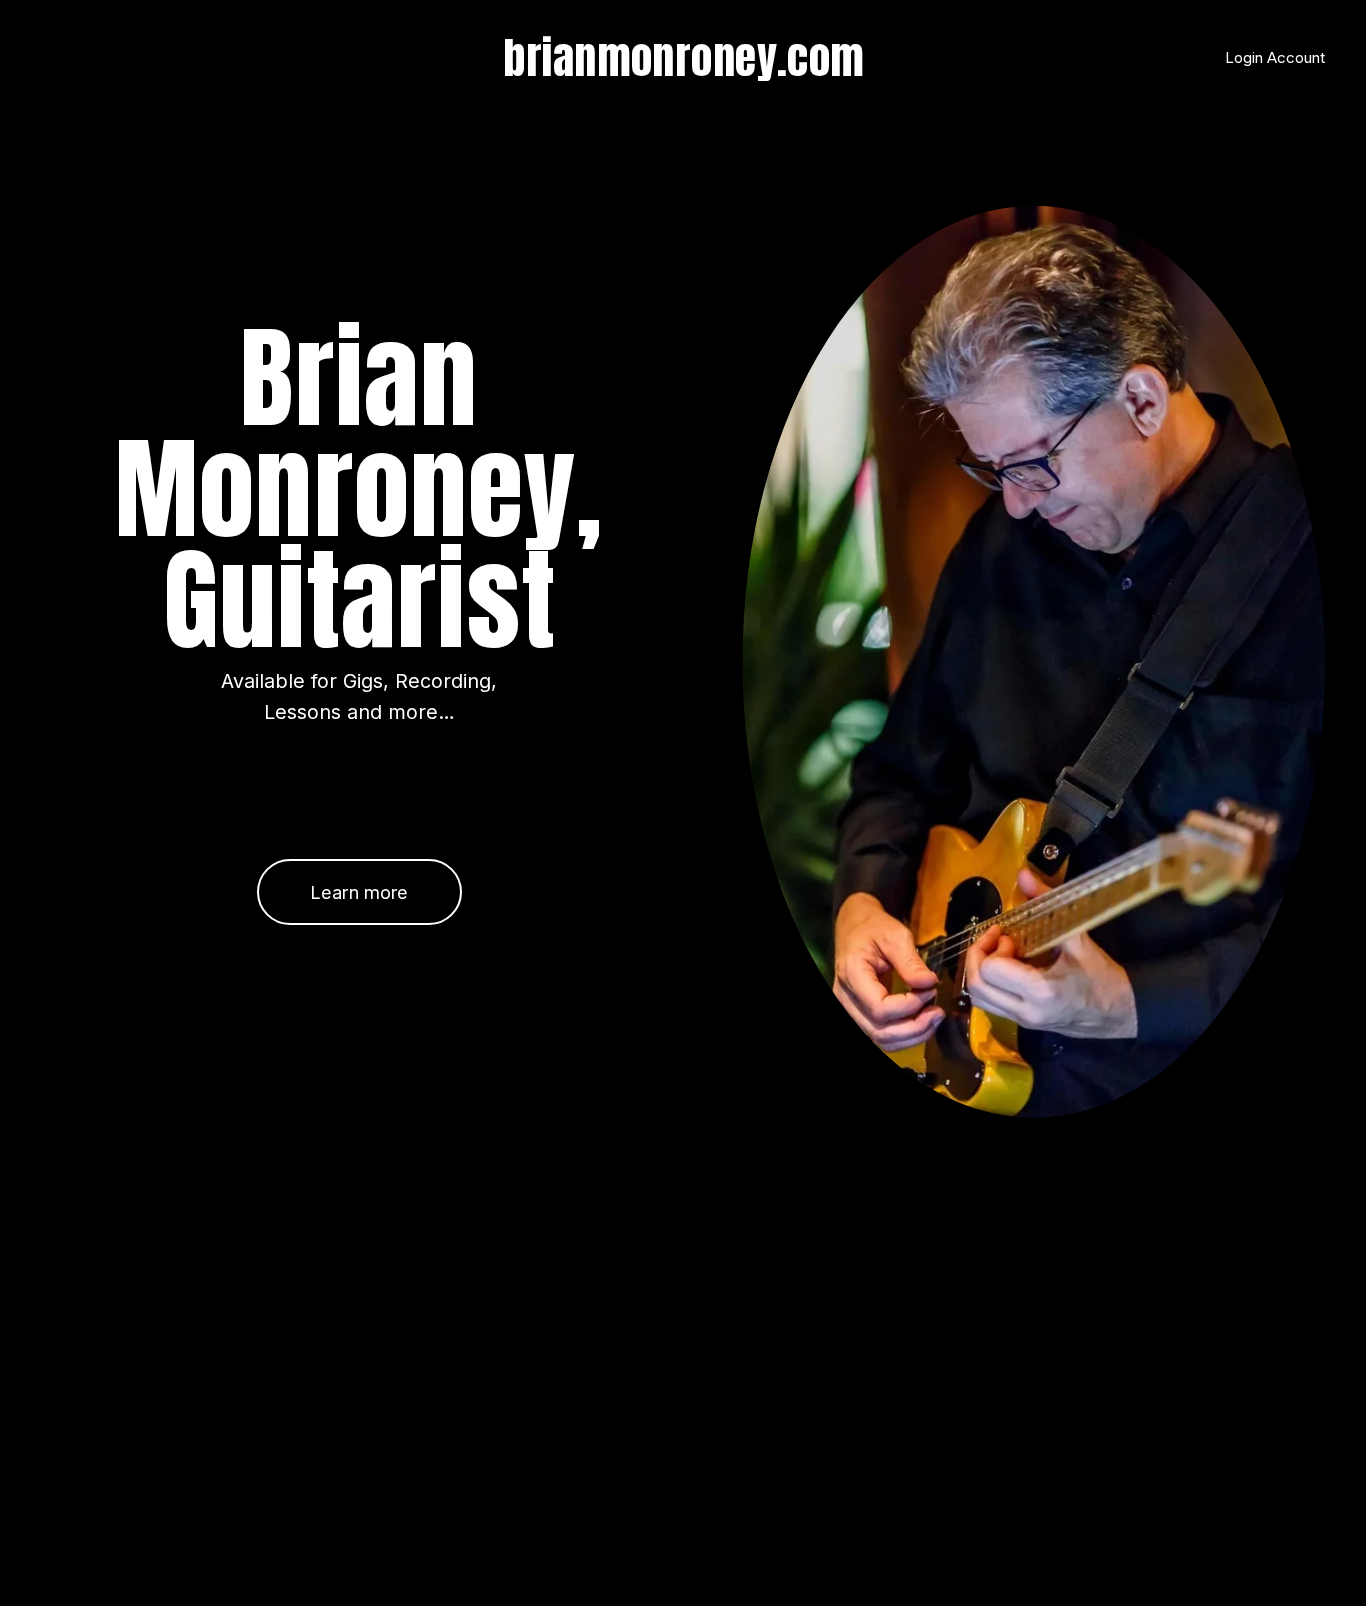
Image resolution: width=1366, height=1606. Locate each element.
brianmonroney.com (683, 57)
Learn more (359, 892)
